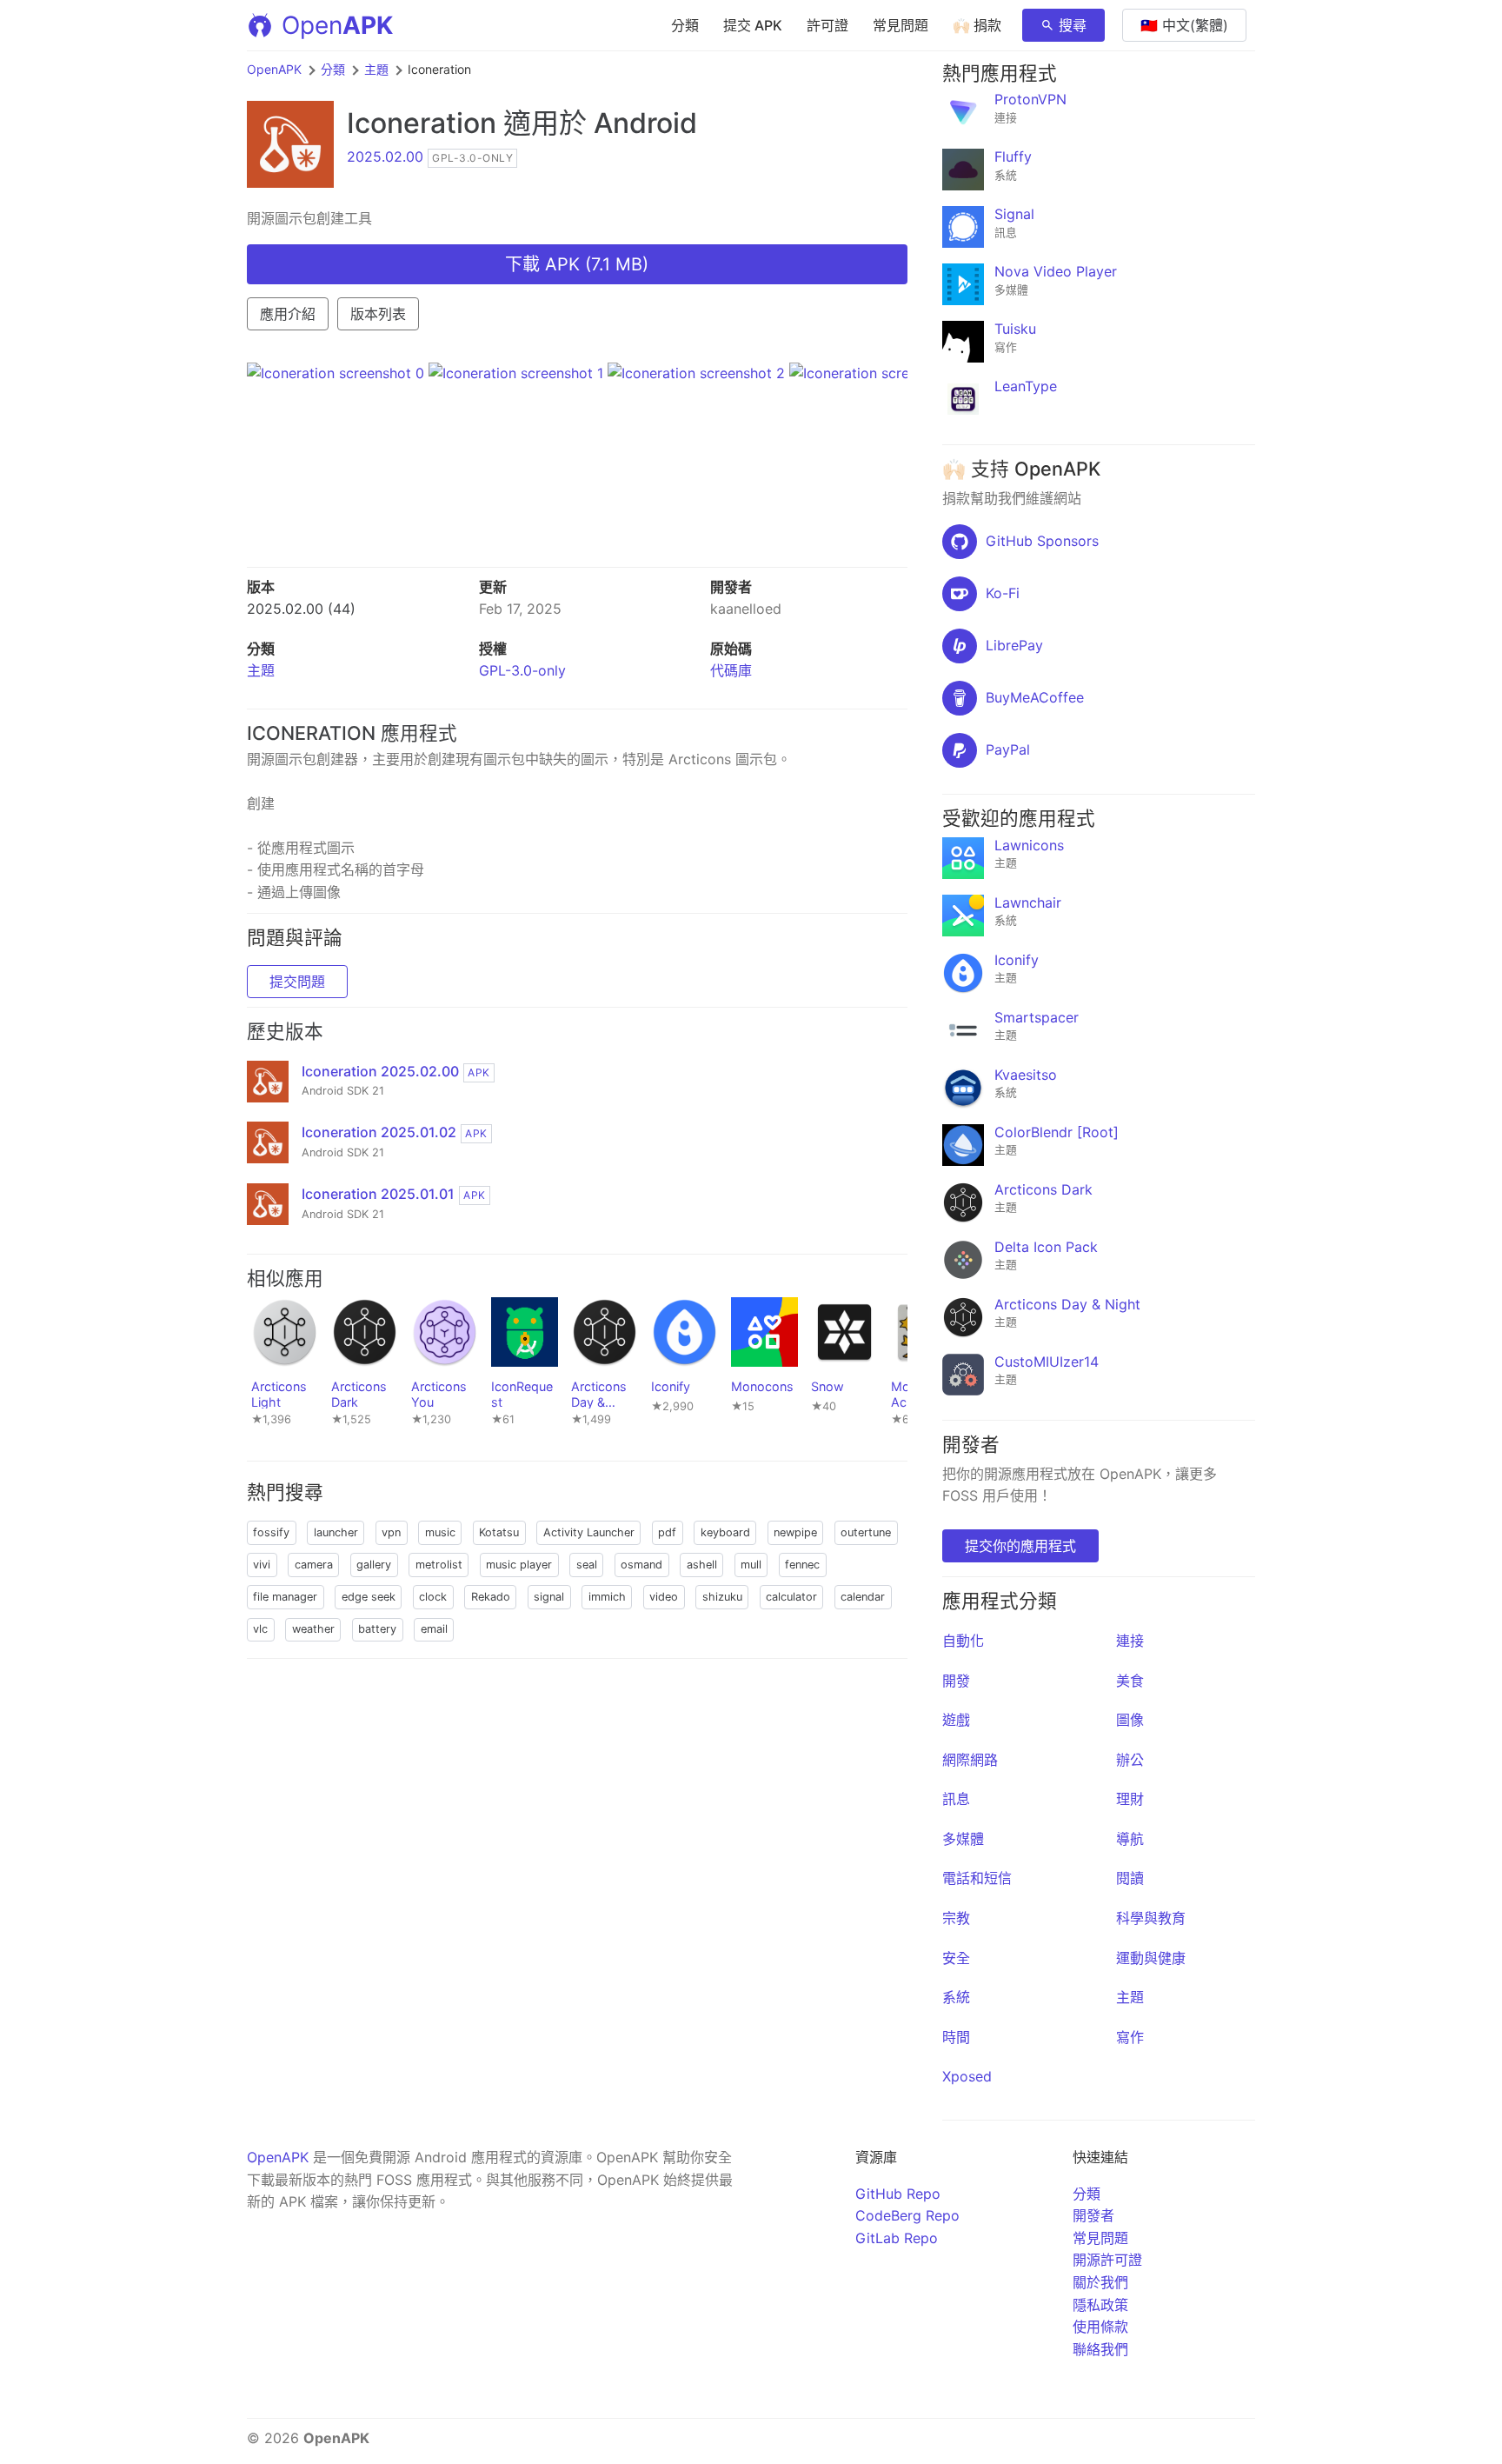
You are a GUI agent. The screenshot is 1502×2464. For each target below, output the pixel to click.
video (664, 1597)
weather (313, 1629)
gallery (374, 1565)
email (434, 1629)
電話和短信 (977, 1878)
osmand (641, 1565)
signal (549, 1597)
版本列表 (378, 314)
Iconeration (422, 123)
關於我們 (1100, 2282)
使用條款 (1100, 2327)
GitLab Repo (897, 2238)
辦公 (1130, 1760)
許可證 (827, 25)
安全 (956, 1958)
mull (751, 1565)
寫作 (1130, 2037)
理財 (1130, 1799)
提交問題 (297, 982)
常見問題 (901, 25)
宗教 (956, 1918)
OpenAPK (274, 69)
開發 (956, 1681)
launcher (336, 1532)
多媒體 (963, 1839)
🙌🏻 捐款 (977, 25)
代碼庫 (731, 670)
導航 (1130, 1839)
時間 (956, 2037)
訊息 (956, 1799)
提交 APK (753, 25)
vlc (260, 1629)
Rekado (491, 1597)
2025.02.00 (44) (301, 609)
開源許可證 (1107, 2260)
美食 (1130, 1681)
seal (587, 1565)
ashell (702, 1565)
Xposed (967, 2076)
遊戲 (956, 1720)
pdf (667, 1532)
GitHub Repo (898, 2194)
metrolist (439, 1565)
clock (433, 1597)
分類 (685, 25)
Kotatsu (499, 1532)
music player (519, 1565)
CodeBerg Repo (907, 2215)
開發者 (1093, 2215)
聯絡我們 (1100, 2349)
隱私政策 (1100, 2305)
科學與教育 (1151, 1918)
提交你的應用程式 (1020, 1546)
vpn (391, 1532)
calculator (791, 1597)
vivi (262, 1565)
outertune (866, 1532)
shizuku (722, 1597)
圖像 (1130, 1720)
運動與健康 (1151, 1958)
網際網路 (970, 1760)
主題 (376, 69)
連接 (1130, 1641)
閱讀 (1130, 1878)
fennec (802, 1565)
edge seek (369, 1597)
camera (314, 1565)
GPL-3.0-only (522, 670)
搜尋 (1073, 25)
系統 (956, 1997)
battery (377, 1629)
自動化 (963, 1641)
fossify (271, 1532)
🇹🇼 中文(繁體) (1184, 25)
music (440, 1532)
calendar (863, 1597)
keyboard (725, 1532)
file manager (285, 1597)
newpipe (795, 1532)
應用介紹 (288, 314)
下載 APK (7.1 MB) (577, 264)
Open (337, 25)
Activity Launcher (589, 1532)
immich (607, 1597)
